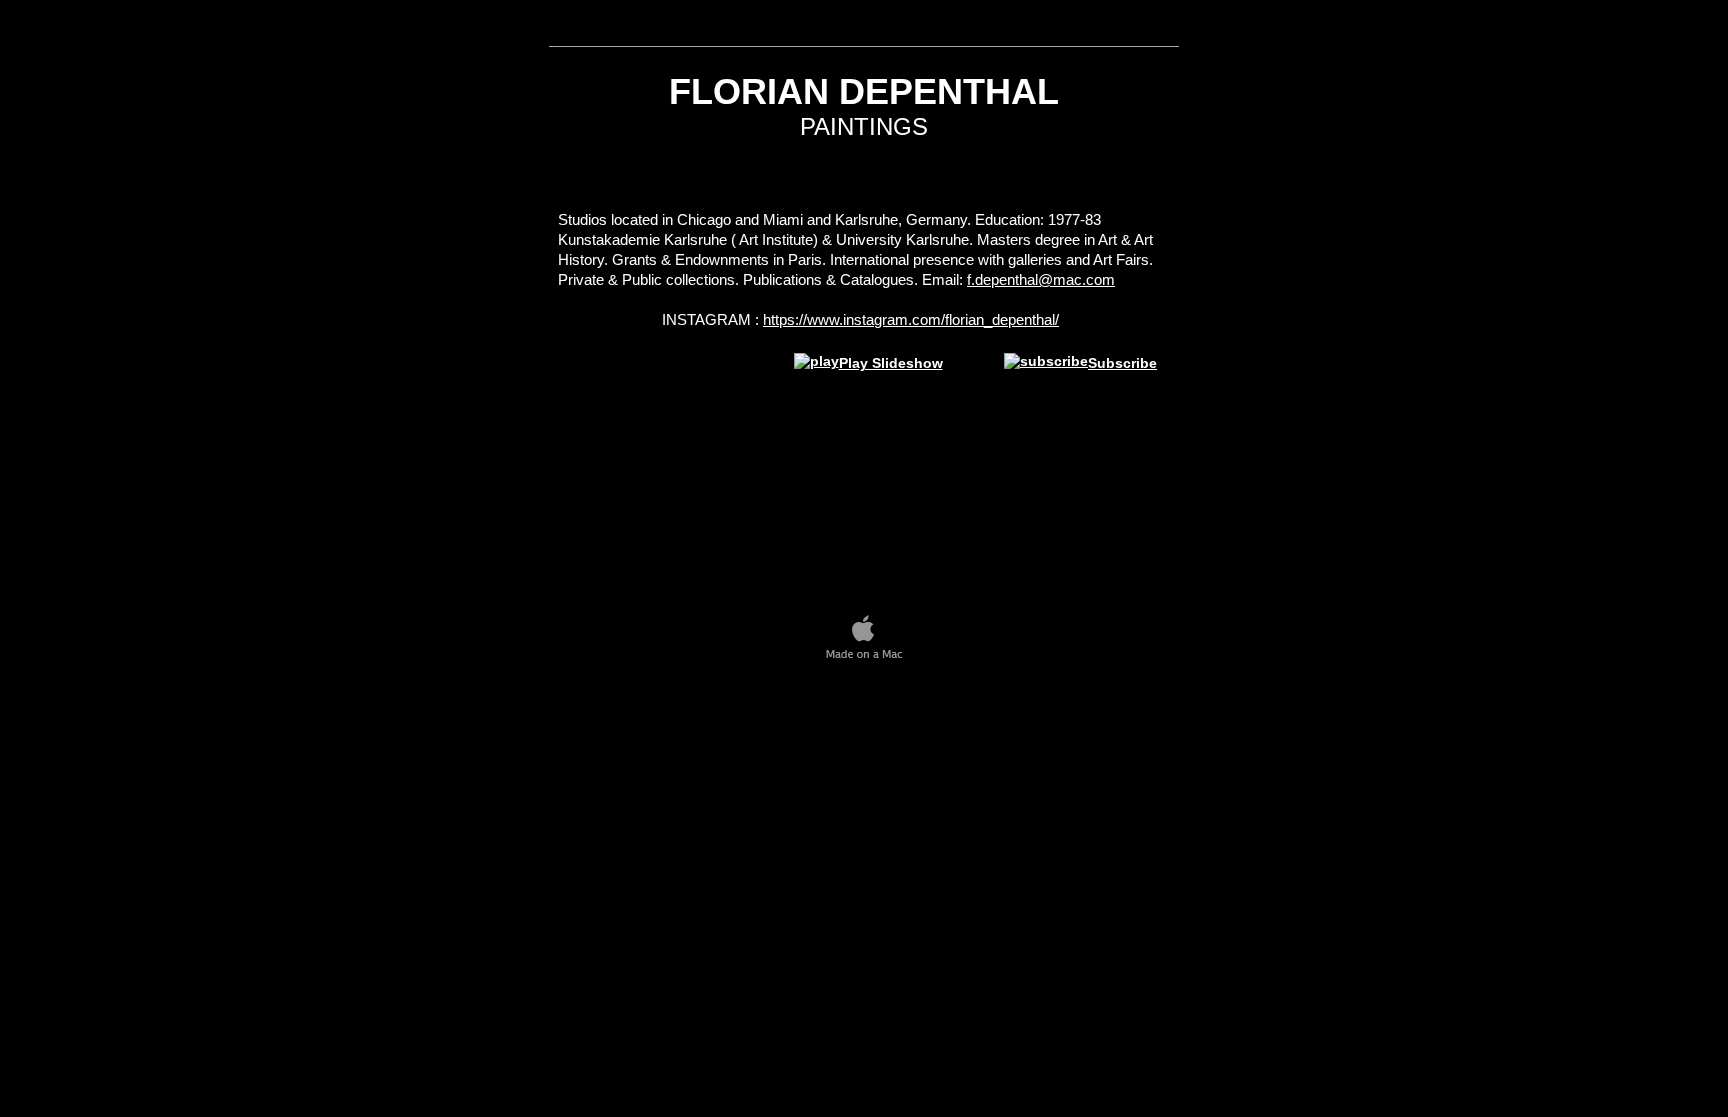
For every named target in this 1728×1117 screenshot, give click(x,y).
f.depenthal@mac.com (1041, 279)
